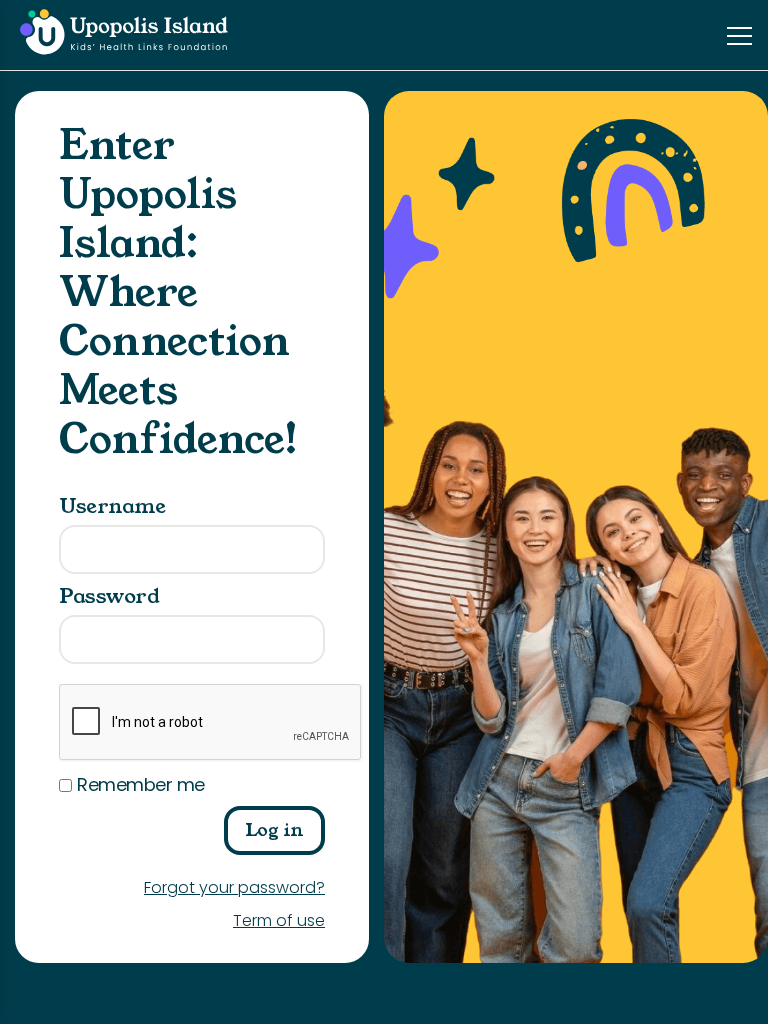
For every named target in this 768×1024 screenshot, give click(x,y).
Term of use (279, 920)
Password (109, 596)
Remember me (141, 784)
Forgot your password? (234, 887)
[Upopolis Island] (130, 34)
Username (112, 506)
